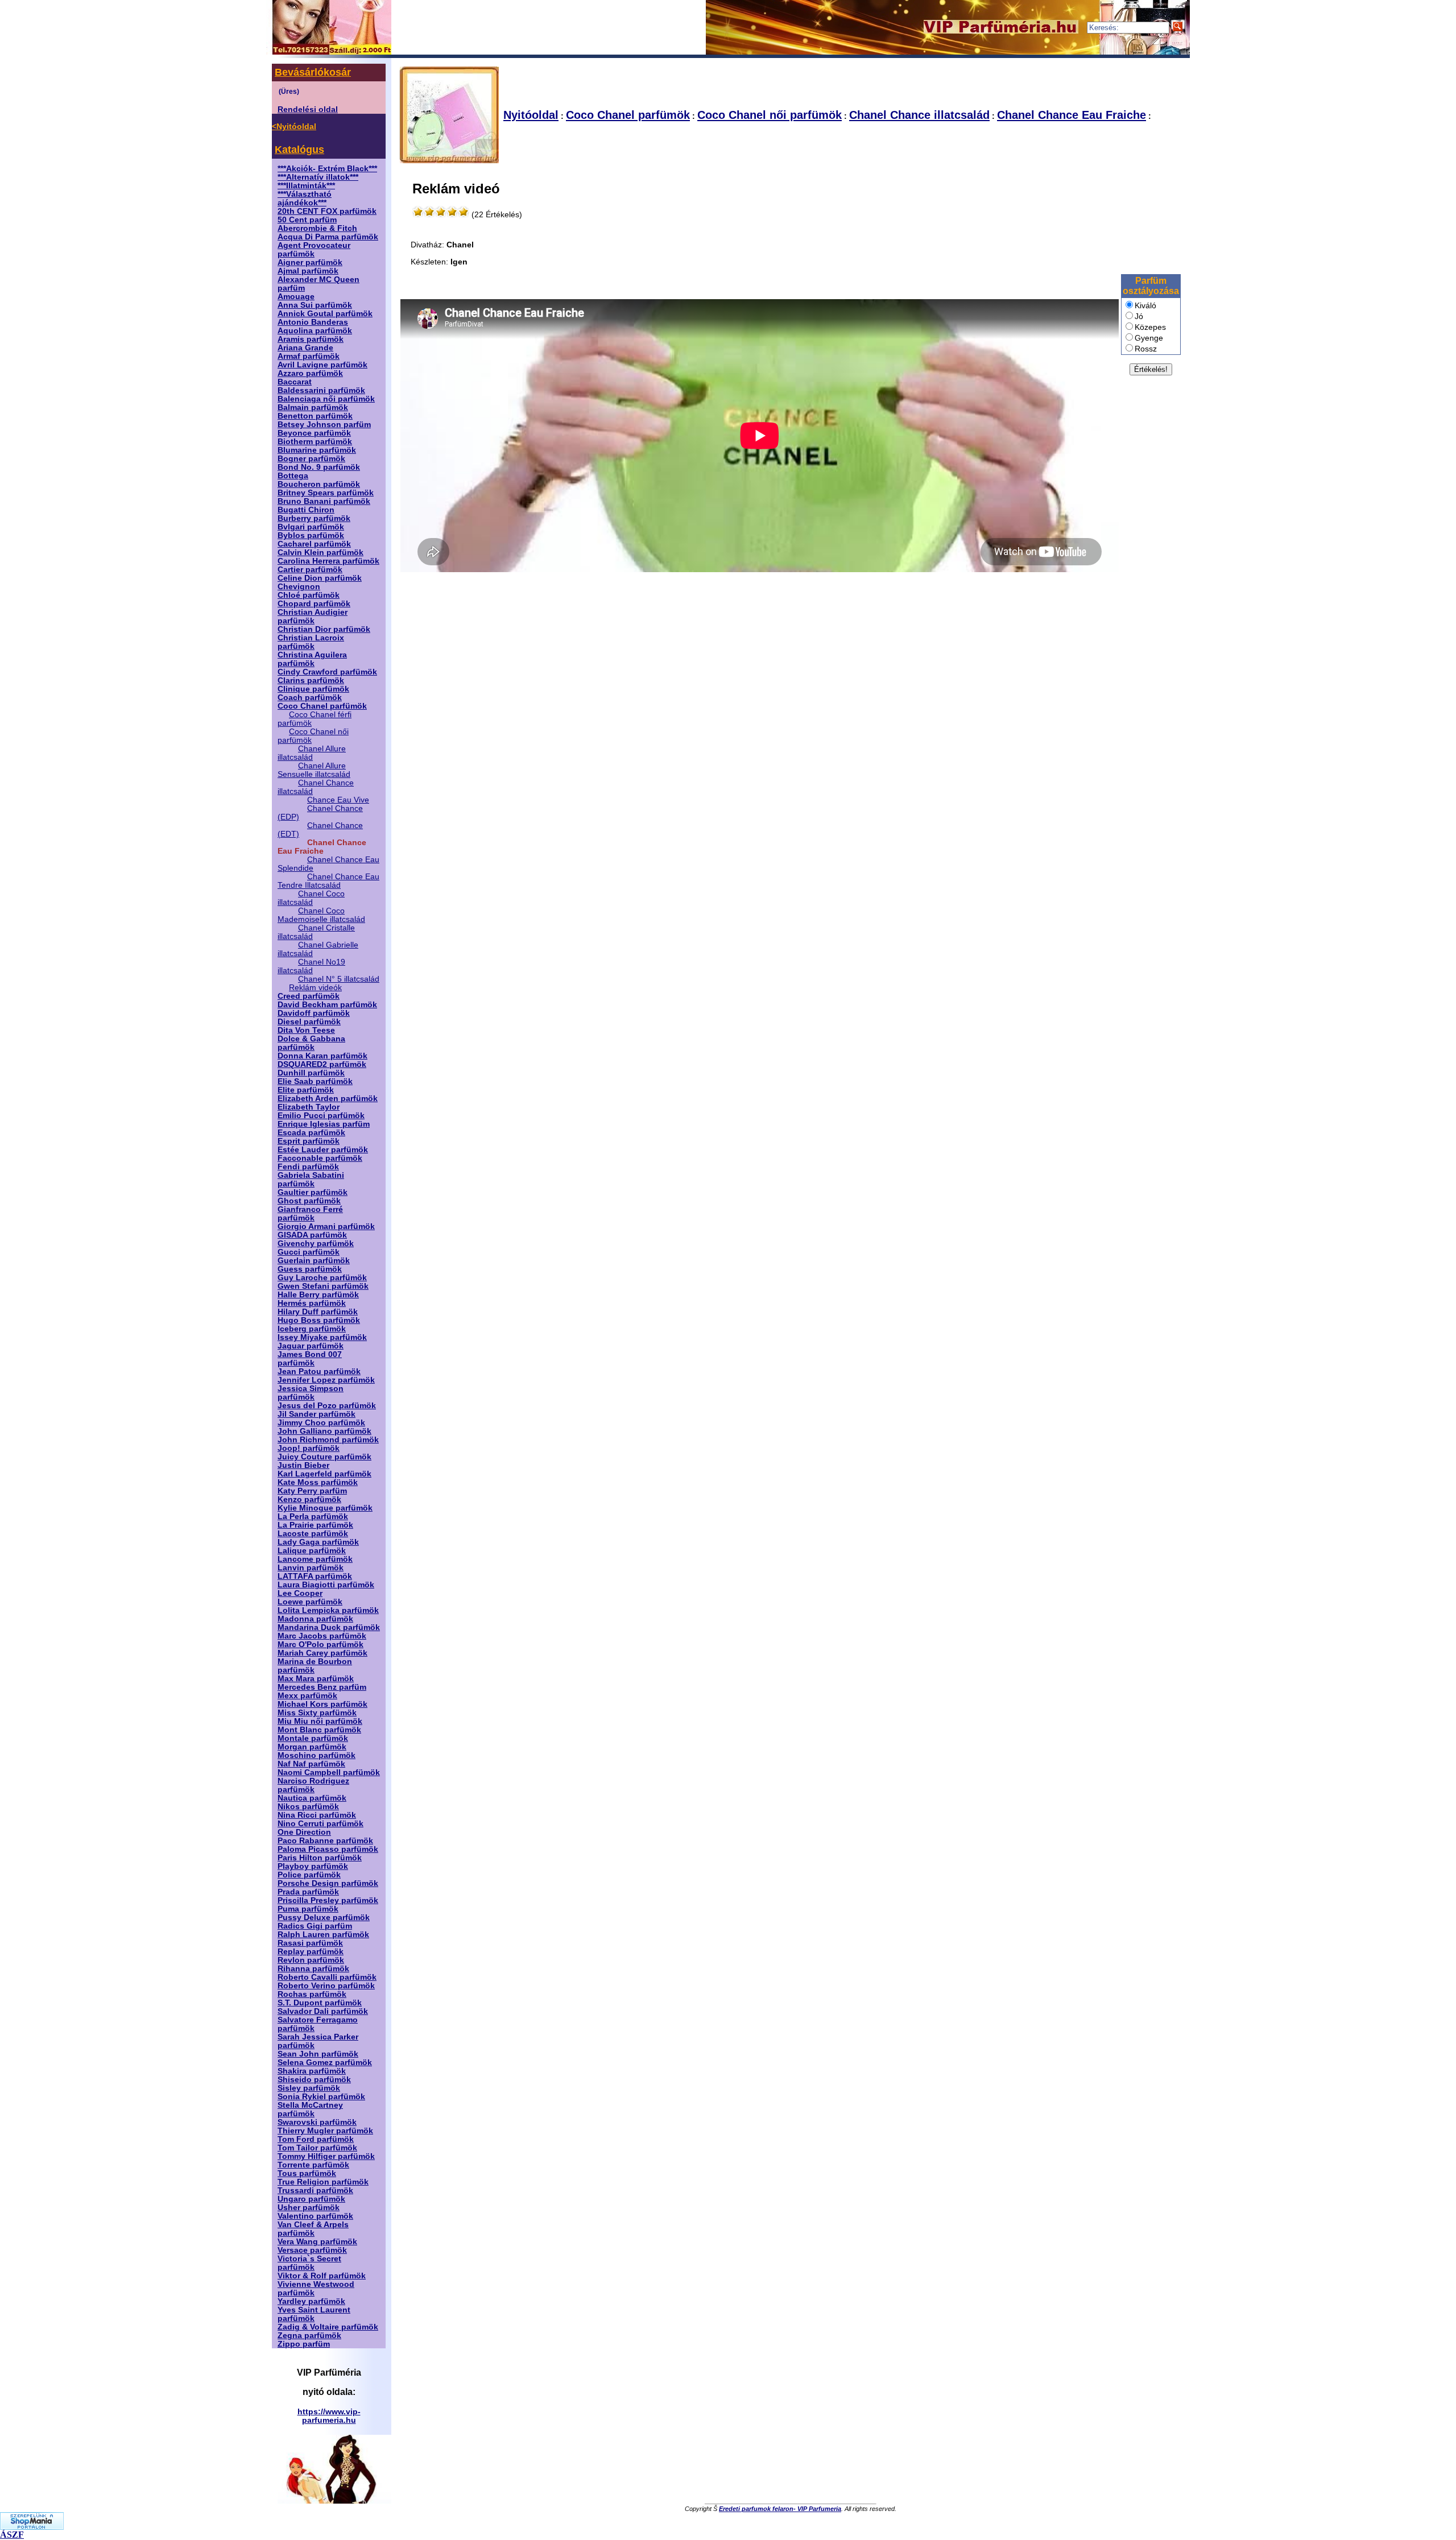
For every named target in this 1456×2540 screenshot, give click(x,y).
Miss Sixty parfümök (317, 1713)
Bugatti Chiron (306, 510)
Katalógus (299, 150)
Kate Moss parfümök (318, 1482)
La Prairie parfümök (315, 1525)
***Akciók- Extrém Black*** (327, 169)
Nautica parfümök (312, 1798)
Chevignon (299, 587)
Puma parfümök (308, 1909)
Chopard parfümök (314, 604)
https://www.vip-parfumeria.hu (329, 2416)
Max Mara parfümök (316, 1679)
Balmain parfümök (313, 408)
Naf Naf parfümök (311, 1764)
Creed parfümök (309, 996)
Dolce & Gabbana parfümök (311, 1043)
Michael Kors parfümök (322, 1704)
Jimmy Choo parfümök (321, 1423)
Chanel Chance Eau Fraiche (1072, 115)
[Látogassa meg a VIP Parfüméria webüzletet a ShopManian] (32, 2527)
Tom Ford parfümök (316, 2139)
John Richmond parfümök (328, 1440)
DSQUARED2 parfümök (322, 1064)
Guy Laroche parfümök (322, 1278)
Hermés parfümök (312, 1303)
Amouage (296, 297)
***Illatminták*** (306, 186)
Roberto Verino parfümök (326, 1986)
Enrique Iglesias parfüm (324, 1124)
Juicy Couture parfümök (324, 1457)
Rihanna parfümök (313, 1969)
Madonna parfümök (315, 1619)
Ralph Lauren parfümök (323, 1935)
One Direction (304, 1832)
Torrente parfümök (313, 2165)
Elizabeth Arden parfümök (328, 1099)
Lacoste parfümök (313, 1534)
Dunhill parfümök (311, 1073)
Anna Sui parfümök (315, 305)
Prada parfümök (308, 1892)
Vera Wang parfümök (317, 2242)
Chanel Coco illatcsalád (311, 898)
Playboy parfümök (313, 1866)
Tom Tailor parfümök (317, 2148)
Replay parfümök (311, 1952)
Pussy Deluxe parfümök (324, 1918)
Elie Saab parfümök (315, 1081)
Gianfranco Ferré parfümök (310, 1214)
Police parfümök (309, 1875)
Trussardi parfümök (315, 2191)
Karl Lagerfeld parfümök (324, 1474)
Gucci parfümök (309, 1252)
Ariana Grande (305, 348)
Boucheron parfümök (319, 484)
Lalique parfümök (312, 1551)
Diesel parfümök (309, 1022)
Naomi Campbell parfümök (329, 1772)
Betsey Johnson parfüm (324, 425)
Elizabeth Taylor (309, 1107)
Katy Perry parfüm (312, 1491)
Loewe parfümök (310, 1602)
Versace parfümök (312, 2250)
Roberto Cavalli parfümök (327, 1977)
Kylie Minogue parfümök (325, 1508)
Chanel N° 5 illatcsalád (339, 979)
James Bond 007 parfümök (310, 1359)
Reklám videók (315, 988)
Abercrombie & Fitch (317, 228)
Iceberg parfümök (312, 1329)
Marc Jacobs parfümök (322, 1636)
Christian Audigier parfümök (313, 617)
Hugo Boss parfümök (319, 1320)
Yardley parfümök (311, 2301)
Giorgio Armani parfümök (326, 1226)
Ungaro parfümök (311, 2199)
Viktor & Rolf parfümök (322, 2276)
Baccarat (295, 382)
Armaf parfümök (309, 356)
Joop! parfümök (309, 1448)
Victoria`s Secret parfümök (309, 2263)
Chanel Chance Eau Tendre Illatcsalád (328, 881)
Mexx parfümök (307, 1696)
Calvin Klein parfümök (320, 553)
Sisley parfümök (309, 2088)
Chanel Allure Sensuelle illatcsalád (314, 770)
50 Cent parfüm (307, 220)
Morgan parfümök (312, 1747)
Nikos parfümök (308, 1807)
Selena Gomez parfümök (325, 2063)
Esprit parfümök (309, 1141)
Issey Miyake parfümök (322, 1337)
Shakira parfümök (312, 2071)
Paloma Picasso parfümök (328, 1849)
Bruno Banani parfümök (324, 501)
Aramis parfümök (311, 339)
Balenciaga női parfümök (326, 399)
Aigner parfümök (310, 262)
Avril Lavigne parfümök (322, 365)
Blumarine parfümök (317, 450)
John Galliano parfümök (324, 1431)
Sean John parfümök (318, 2054)
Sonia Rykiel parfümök (321, 2097)
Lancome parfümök (315, 1559)
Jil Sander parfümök (317, 1414)
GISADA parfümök (312, 1235)
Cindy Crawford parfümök (327, 672)
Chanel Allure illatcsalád (312, 753)
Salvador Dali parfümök (323, 2011)
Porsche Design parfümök (328, 1883)
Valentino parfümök (315, 2216)
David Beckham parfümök (327, 1005)
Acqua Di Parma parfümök (328, 237)
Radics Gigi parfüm (315, 1926)
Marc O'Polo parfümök (320, 1645)
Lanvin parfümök (311, 1568)
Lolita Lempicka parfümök (328, 1610)
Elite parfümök (306, 1090)
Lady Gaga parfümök (318, 1542)
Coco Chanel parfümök (322, 706)
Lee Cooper (300, 1593)
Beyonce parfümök (314, 433)
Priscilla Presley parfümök (328, 1900)
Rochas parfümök (312, 1994)
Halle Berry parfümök (318, 1295)
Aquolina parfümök (315, 331)
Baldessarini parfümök (321, 390)
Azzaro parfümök (310, 373)
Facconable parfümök (320, 1158)
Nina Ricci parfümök (317, 1815)
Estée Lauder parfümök (323, 1150)
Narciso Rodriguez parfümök (313, 1785)
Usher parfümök (309, 2208)
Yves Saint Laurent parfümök (314, 2314)
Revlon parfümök (311, 1960)
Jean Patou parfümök (319, 1372)
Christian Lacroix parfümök (311, 642)
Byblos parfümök (311, 535)
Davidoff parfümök (314, 1013)
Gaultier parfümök (313, 1192)
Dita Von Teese (306, 1030)
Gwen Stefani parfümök (323, 1286)
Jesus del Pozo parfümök (327, 1406)
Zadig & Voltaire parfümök (328, 2327)
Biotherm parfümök (315, 442)
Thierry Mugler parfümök (325, 2131)
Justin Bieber (303, 1465)
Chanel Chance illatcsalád (919, 115)
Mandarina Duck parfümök (329, 1627)
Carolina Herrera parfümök (328, 561)
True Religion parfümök (323, 2182)
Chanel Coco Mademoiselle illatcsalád (321, 915)
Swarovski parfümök (317, 2122)
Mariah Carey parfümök (322, 1653)
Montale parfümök (313, 1738)
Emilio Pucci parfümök (321, 1116)
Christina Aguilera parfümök (312, 659)
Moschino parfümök (317, 1755)
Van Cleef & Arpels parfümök (313, 2229)
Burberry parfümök (314, 518)
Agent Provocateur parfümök (314, 250)
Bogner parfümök (311, 459)
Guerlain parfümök (314, 1261)
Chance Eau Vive (338, 800)
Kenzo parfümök (309, 1499)
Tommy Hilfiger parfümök (326, 2156)
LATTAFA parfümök (315, 1576)
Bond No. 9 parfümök (319, 467)
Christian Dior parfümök (324, 629)
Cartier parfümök (310, 570)
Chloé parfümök (309, 595)
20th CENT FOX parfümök (327, 211)
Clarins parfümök (311, 680)
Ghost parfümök (309, 1201)
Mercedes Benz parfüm (322, 1687)
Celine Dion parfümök (320, 578)
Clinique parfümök (313, 689)
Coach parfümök (310, 698)
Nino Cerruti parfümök (320, 1824)
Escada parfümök (311, 1133)
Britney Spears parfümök (326, 493)
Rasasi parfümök (310, 1943)
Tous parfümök (307, 2173)
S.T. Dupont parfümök (320, 2003)
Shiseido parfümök (314, 2080)
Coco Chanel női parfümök (770, 115)
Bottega (293, 476)
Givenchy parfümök (316, 1244)
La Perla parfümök (313, 1517)
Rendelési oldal (308, 109)
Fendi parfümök (308, 1167)
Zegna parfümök (309, 2336)
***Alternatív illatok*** (318, 177)
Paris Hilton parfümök (320, 1858)
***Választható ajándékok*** (305, 198)
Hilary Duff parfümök (318, 1312)
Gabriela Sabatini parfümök (311, 1180)
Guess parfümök (310, 1269)
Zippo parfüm (304, 2344)
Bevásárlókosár (313, 72)
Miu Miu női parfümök (320, 1721)
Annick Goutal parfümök (325, 314)
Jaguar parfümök (311, 1346)
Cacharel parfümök (314, 544)
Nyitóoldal (531, 115)
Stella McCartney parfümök (310, 2109)
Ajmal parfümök (308, 271)
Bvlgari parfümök (311, 527)
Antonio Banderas (313, 322)
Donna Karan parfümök (322, 1056)
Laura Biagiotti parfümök (326, 1585)
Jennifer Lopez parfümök (326, 1380)
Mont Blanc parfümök (319, 1730)
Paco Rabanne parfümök (325, 1841)
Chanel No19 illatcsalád (311, 966)
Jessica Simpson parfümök (311, 1393)
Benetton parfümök (315, 416)
